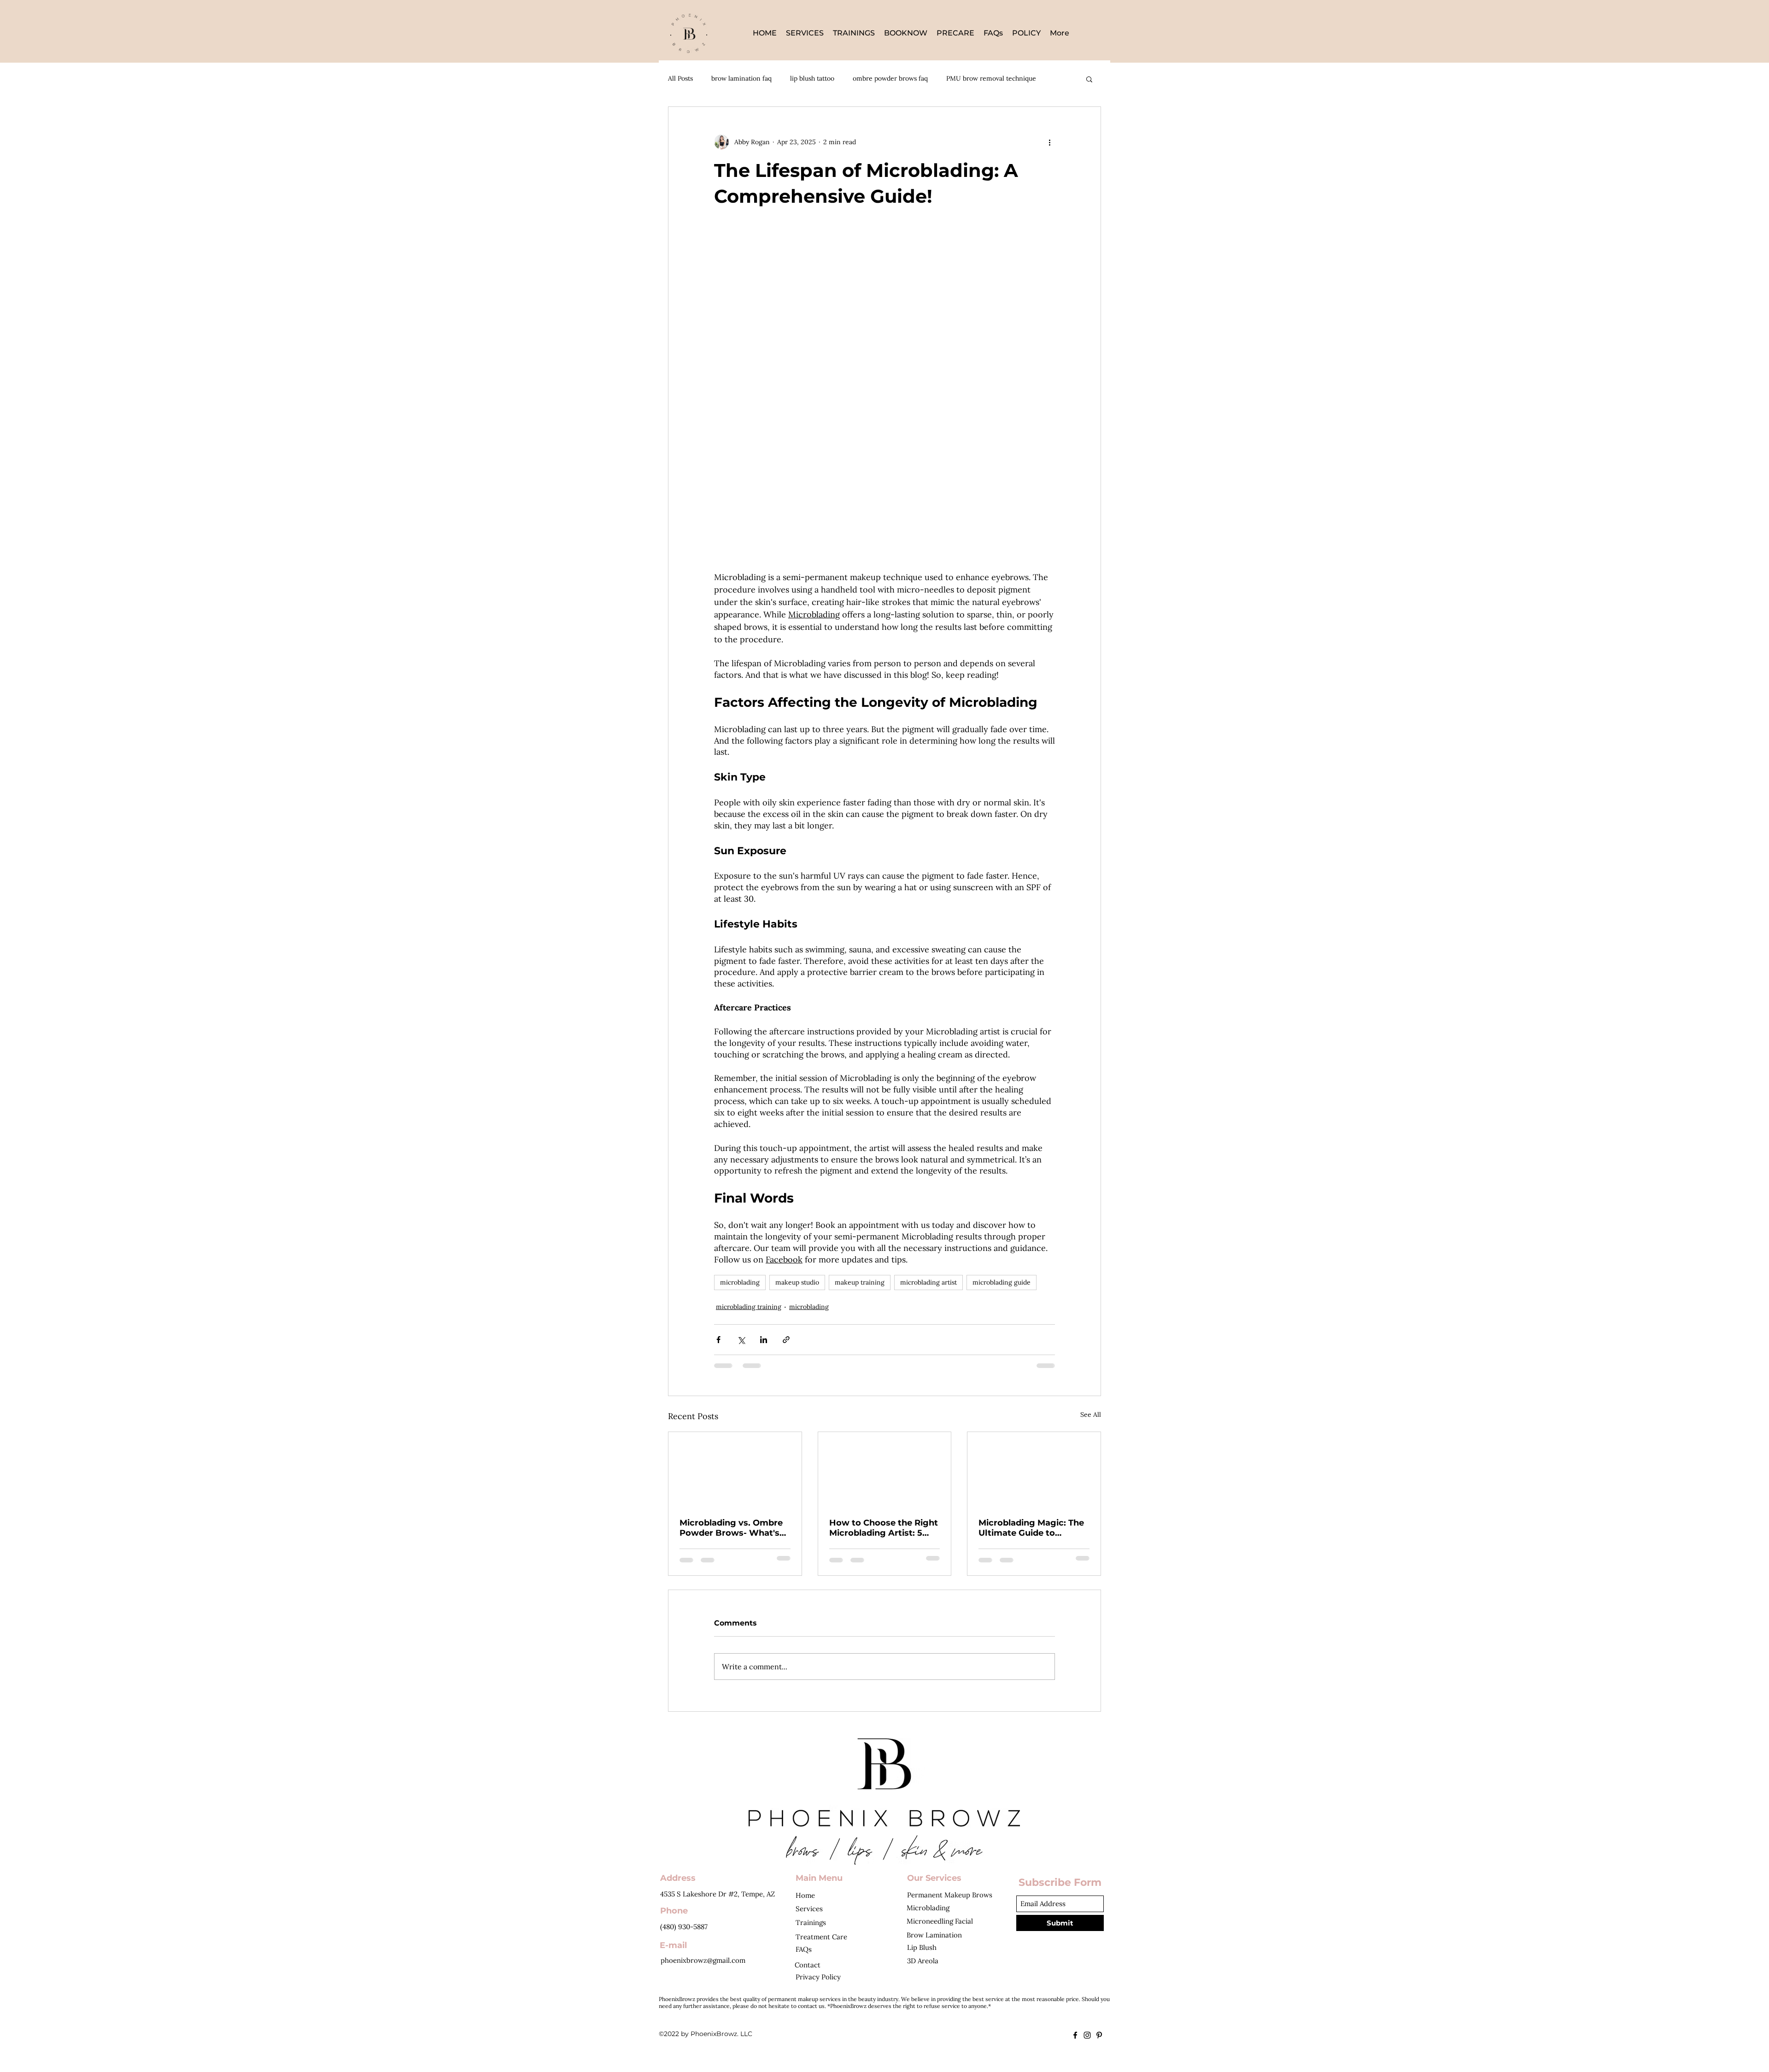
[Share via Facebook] (718, 1340)
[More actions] (1049, 142)
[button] (1089, 79)
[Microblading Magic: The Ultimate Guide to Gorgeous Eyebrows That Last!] (1034, 1469)
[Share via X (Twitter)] (741, 1340)
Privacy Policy (818, 1977)
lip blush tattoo (812, 78)
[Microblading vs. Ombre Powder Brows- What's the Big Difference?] (735, 1469)
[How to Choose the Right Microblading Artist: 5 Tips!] (885, 1469)
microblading (740, 1282)
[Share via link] (786, 1340)
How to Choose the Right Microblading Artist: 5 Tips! (884, 1528)
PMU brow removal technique (991, 78)
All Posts (680, 78)
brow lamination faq (741, 78)
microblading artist (928, 1282)
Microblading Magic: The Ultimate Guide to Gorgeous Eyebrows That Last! (1033, 1528)
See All (1091, 1415)
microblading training (749, 1307)
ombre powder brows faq (890, 78)
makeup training (860, 1282)
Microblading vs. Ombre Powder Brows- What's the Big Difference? (731, 1528)
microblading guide (1002, 1282)
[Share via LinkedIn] (764, 1340)
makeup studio (797, 1282)
